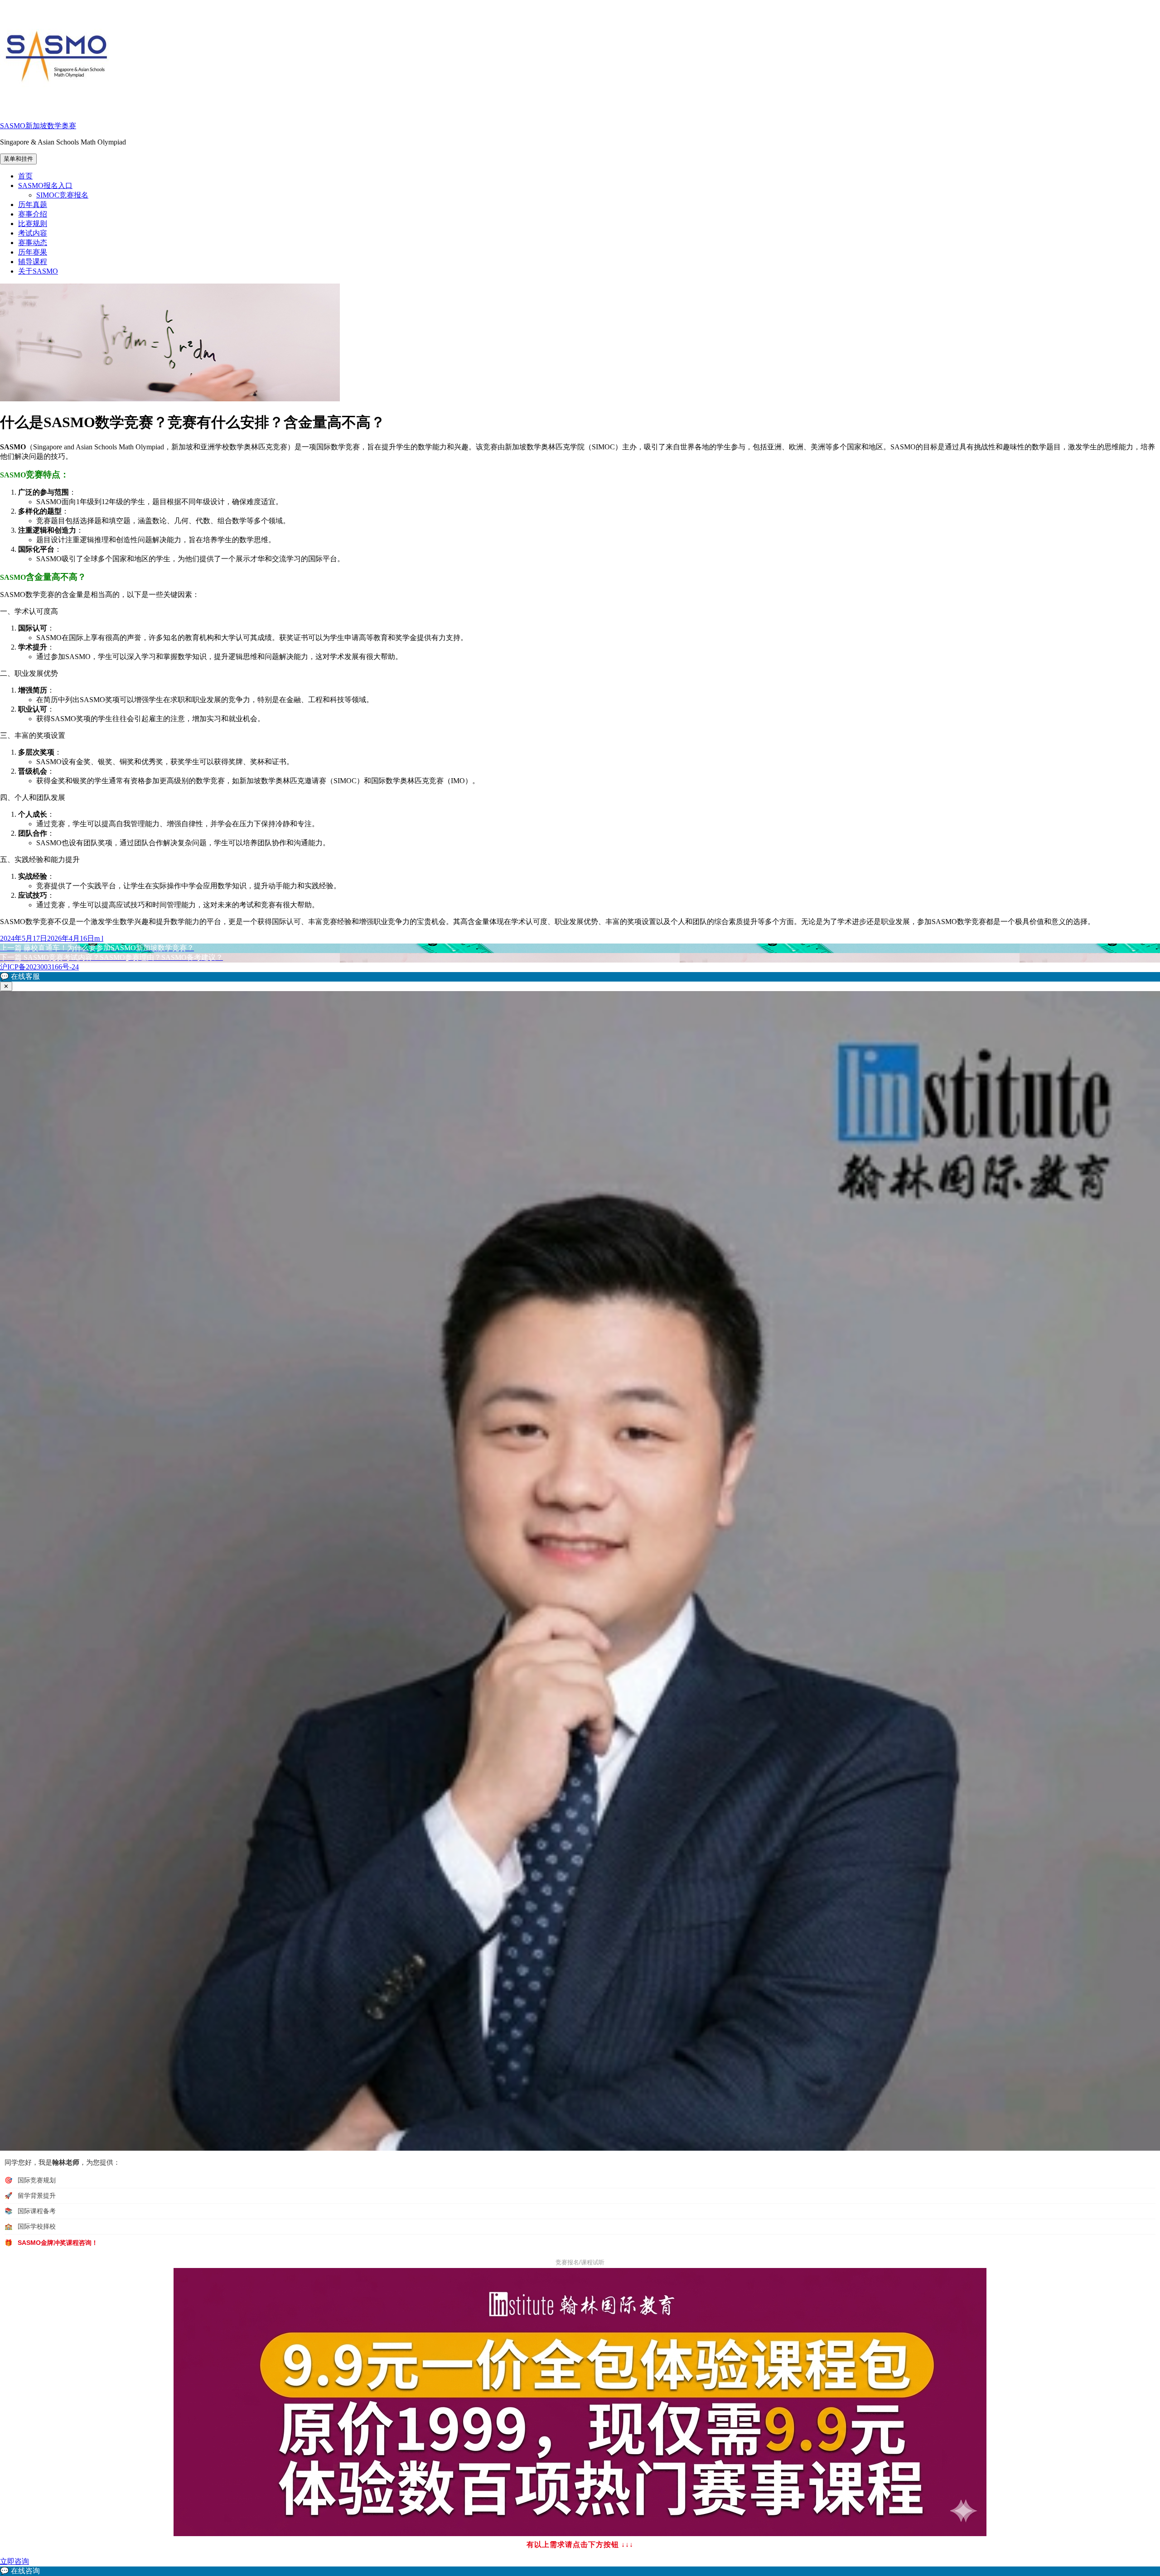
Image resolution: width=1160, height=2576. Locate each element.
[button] (580, 977)
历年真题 (33, 205)
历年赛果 (33, 252)
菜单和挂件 (18, 159)
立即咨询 (14, 2561)
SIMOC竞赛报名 (62, 195)
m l (99, 938)
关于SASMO (38, 271)
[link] (580, 2571)
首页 (25, 176)
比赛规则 (33, 224)
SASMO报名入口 (45, 185)
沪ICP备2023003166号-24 (39, 967)
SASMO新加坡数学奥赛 (38, 126)
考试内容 (33, 233)
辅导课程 (33, 262)
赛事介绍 (33, 214)
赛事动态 (33, 243)
